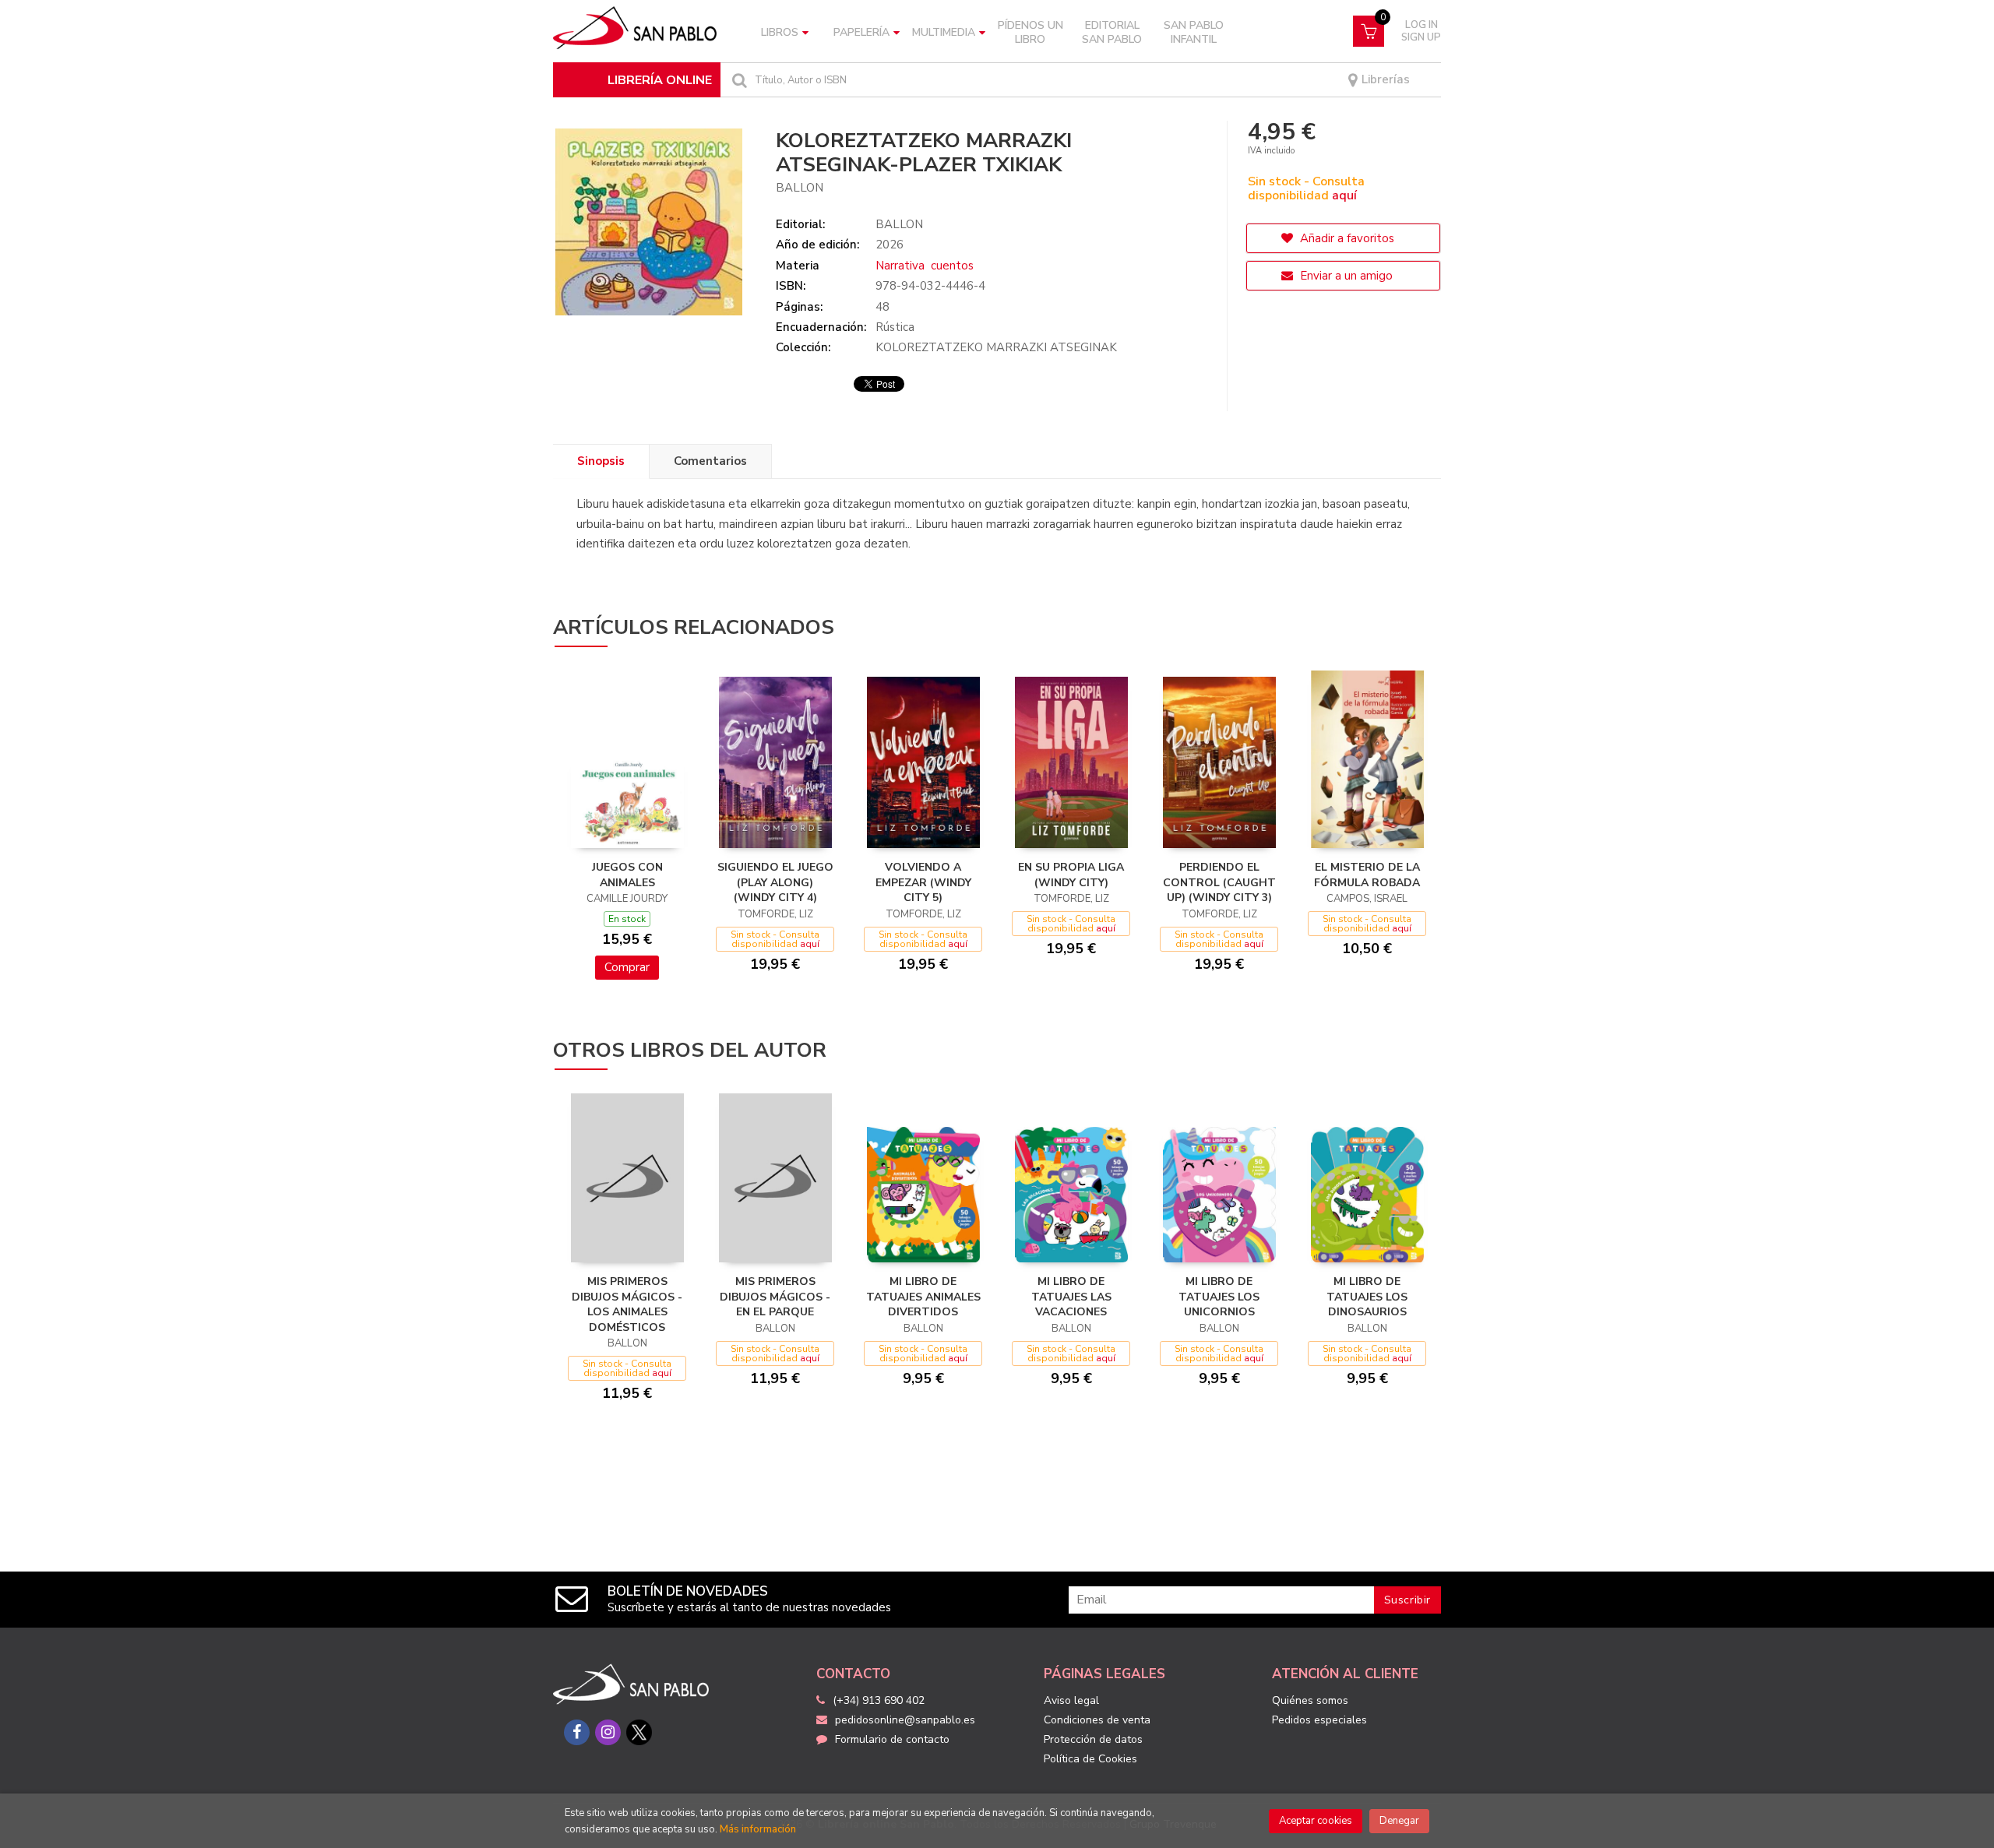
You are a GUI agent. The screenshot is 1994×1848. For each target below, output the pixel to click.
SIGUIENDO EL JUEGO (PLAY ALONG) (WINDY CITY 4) (775, 882)
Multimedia (944, 32)
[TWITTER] (639, 1732)
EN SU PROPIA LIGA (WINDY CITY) (1071, 875)
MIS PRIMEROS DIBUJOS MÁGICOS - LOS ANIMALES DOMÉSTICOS (627, 1304)
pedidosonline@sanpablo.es (905, 1720)
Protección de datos (1093, 1739)
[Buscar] (738, 80)
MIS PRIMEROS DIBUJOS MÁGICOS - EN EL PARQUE (775, 1297)
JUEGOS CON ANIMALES (627, 875)
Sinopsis (601, 461)
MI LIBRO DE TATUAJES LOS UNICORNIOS (1219, 1297)
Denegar (1399, 1821)
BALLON (800, 188)
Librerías (1384, 80)
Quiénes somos (1310, 1700)
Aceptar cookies (1316, 1821)
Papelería (861, 32)
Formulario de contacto (892, 1739)
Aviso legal (1071, 1700)
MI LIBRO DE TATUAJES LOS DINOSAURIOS (1367, 1297)
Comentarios (710, 461)
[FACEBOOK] (577, 1732)
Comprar (627, 967)
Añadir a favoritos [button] (1346, 238)
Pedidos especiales (1319, 1720)
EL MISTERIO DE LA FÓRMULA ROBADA (1367, 875)
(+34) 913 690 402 (879, 1700)
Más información (758, 1829)
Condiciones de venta (1097, 1720)
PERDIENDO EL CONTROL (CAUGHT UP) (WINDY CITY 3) (1219, 882)
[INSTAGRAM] (608, 1732)
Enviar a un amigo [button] (1345, 276)
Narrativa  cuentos (925, 266)
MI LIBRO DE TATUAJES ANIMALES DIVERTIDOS (923, 1297)
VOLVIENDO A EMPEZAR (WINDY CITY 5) (923, 882)
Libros (780, 32)
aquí (1344, 195)
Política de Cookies (1090, 1759)
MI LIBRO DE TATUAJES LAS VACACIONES (1071, 1297)
